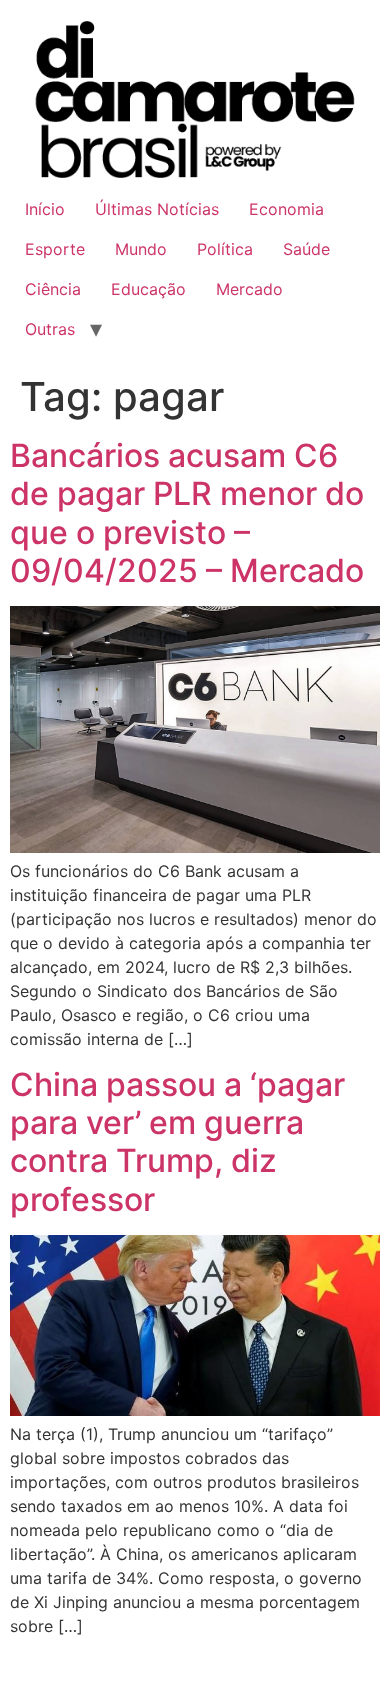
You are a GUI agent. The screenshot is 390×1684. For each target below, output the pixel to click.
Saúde (306, 249)
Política (225, 249)
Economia (286, 209)
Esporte (55, 249)
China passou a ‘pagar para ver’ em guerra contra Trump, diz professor (177, 1142)
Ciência (53, 289)
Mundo (141, 249)
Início (45, 209)
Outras (50, 329)
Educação (148, 289)
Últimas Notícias (157, 209)
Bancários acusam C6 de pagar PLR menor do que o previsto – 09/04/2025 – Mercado (187, 513)
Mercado (249, 289)
